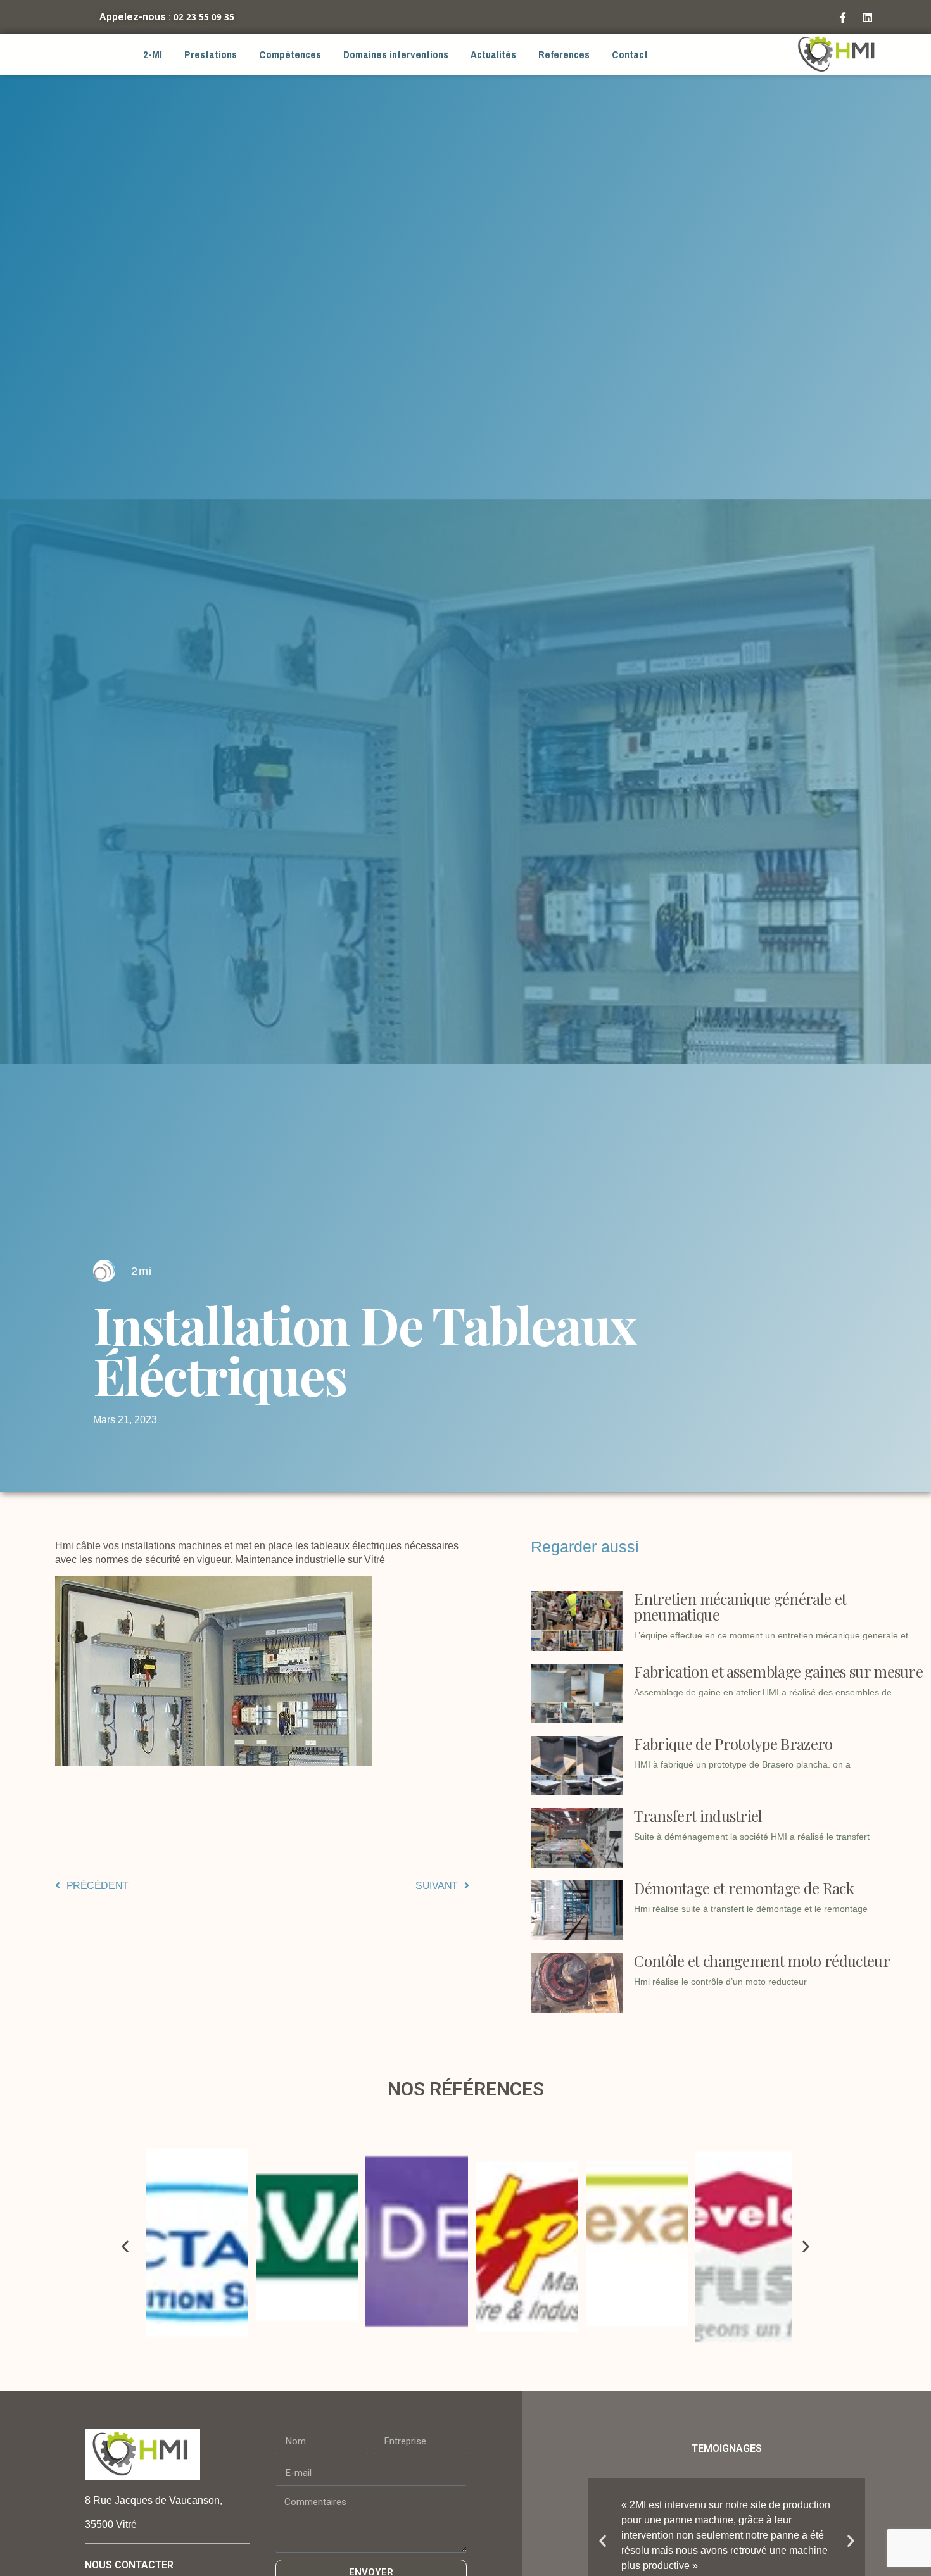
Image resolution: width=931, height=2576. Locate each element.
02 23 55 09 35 (204, 17)
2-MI (153, 55)
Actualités (493, 55)
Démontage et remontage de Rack (744, 1888)
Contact (630, 55)
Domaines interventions (396, 55)
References (564, 55)
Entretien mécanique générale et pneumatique (740, 1606)
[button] (125, 2246)
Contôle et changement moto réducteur (762, 1961)
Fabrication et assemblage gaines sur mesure (778, 1671)
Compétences (290, 55)
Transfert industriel (698, 1816)
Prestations (211, 55)
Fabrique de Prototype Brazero (733, 1744)
